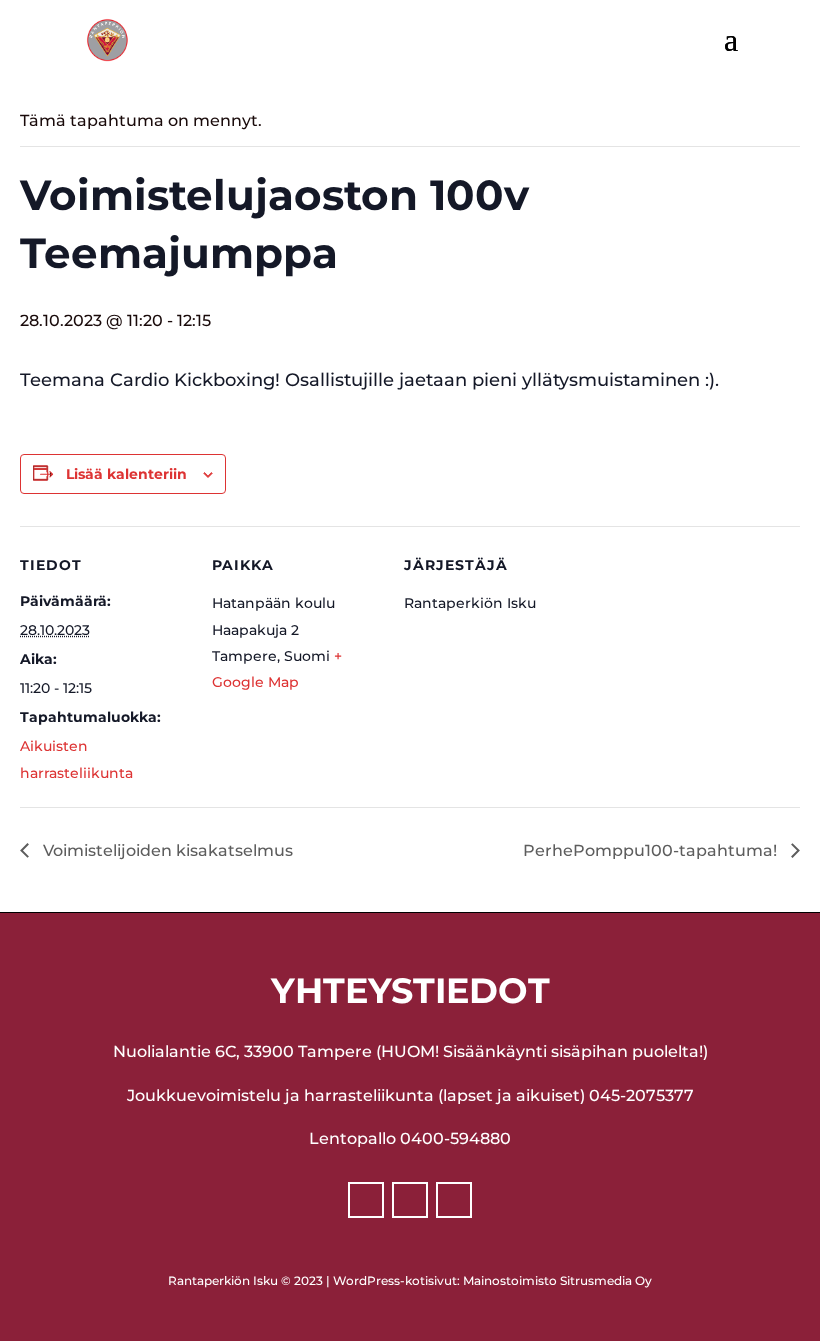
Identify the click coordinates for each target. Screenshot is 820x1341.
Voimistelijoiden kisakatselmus (166, 850)
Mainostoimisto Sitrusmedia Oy (557, 1280)
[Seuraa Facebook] (366, 1200)
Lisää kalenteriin (126, 474)
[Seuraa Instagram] (410, 1200)
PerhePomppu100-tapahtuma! (652, 850)
